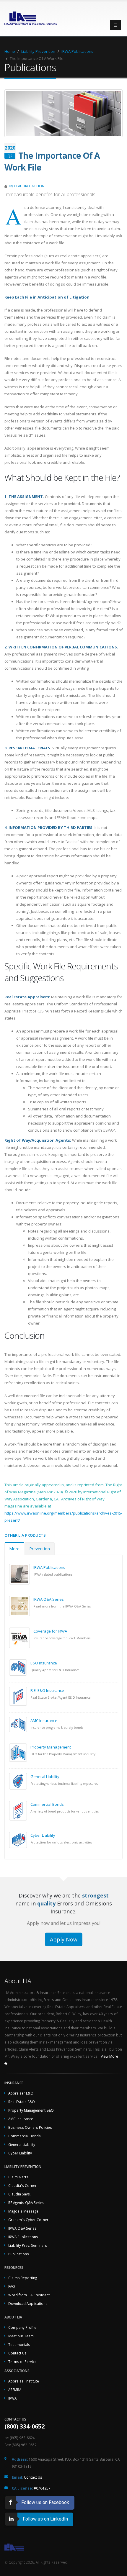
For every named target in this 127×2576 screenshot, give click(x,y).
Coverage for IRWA (50, 1631)
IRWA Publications (77, 51)
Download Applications (28, 2303)
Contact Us (17, 2353)
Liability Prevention (38, 51)
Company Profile (22, 2327)
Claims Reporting (23, 2278)
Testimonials (19, 2344)
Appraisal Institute (24, 2381)
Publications (19, 2254)
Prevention (40, 1549)
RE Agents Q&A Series (26, 2203)
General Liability (45, 1777)
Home (10, 51)
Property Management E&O (31, 2110)
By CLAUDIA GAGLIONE (28, 186)
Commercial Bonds (47, 1804)
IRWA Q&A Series (49, 1599)
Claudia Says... (20, 2194)
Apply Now (64, 1939)
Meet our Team (21, 2336)
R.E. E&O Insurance (47, 1690)
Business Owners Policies (30, 2127)
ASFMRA (15, 2390)
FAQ (12, 2286)
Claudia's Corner (22, 2185)
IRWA (12, 2398)
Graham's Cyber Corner (28, 2220)
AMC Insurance (44, 1720)
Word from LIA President (29, 2295)
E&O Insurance (44, 1663)
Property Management (51, 1747)
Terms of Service (22, 2362)
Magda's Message (23, 2211)
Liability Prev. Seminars (28, 2245)
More (14, 1549)
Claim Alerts (18, 2177)
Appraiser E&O (21, 2093)
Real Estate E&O (22, 2102)
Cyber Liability (43, 1835)
